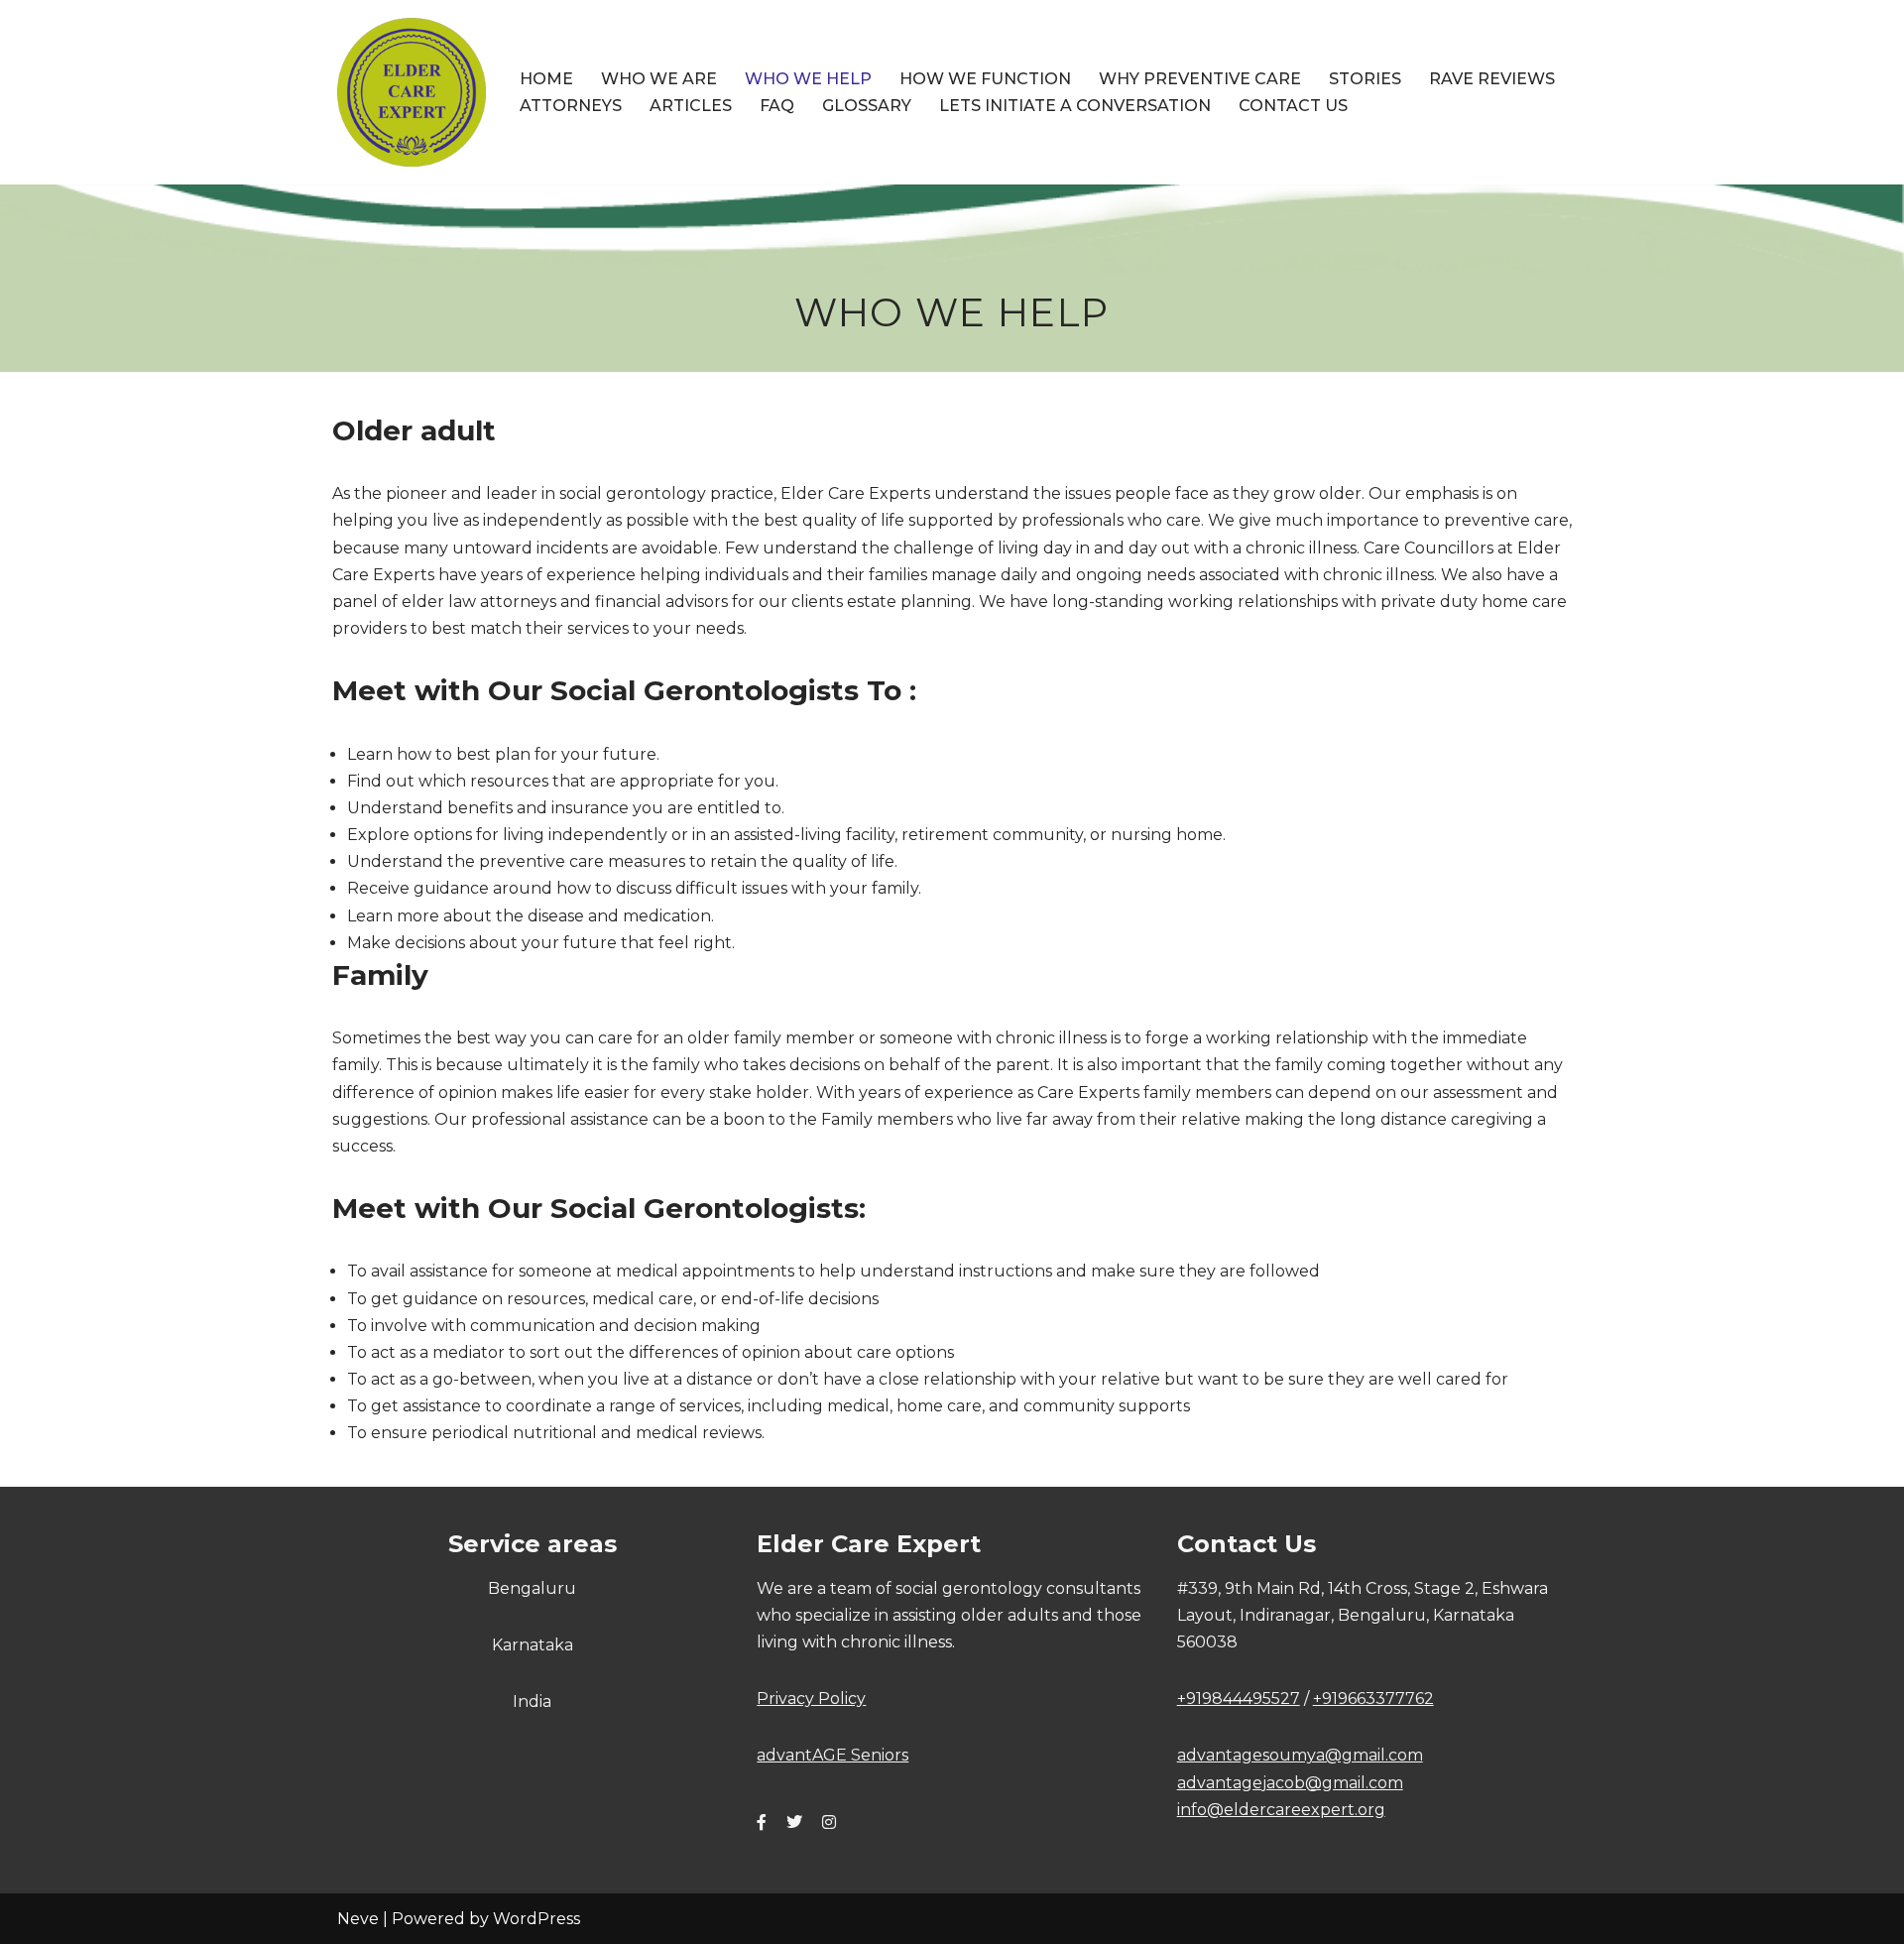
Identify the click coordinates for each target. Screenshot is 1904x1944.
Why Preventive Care (1200, 79)
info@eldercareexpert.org (1281, 1810)
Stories (1365, 79)
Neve (358, 1919)
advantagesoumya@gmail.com (1300, 1755)
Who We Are (659, 79)
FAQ (777, 106)
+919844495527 (1239, 1699)
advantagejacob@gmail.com (1290, 1783)
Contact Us (1293, 106)
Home (546, 79)
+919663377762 (1373, 1699)
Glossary (867, 106)
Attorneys (571, 106)
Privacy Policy (811, 1699)
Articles (691, 106)
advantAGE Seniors (833, 1755)
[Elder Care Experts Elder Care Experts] (412, 92)
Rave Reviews (1492, 79)
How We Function (985, 79)
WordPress (536, 1919)
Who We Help (808, 79)
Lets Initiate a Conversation (1075, 106)
